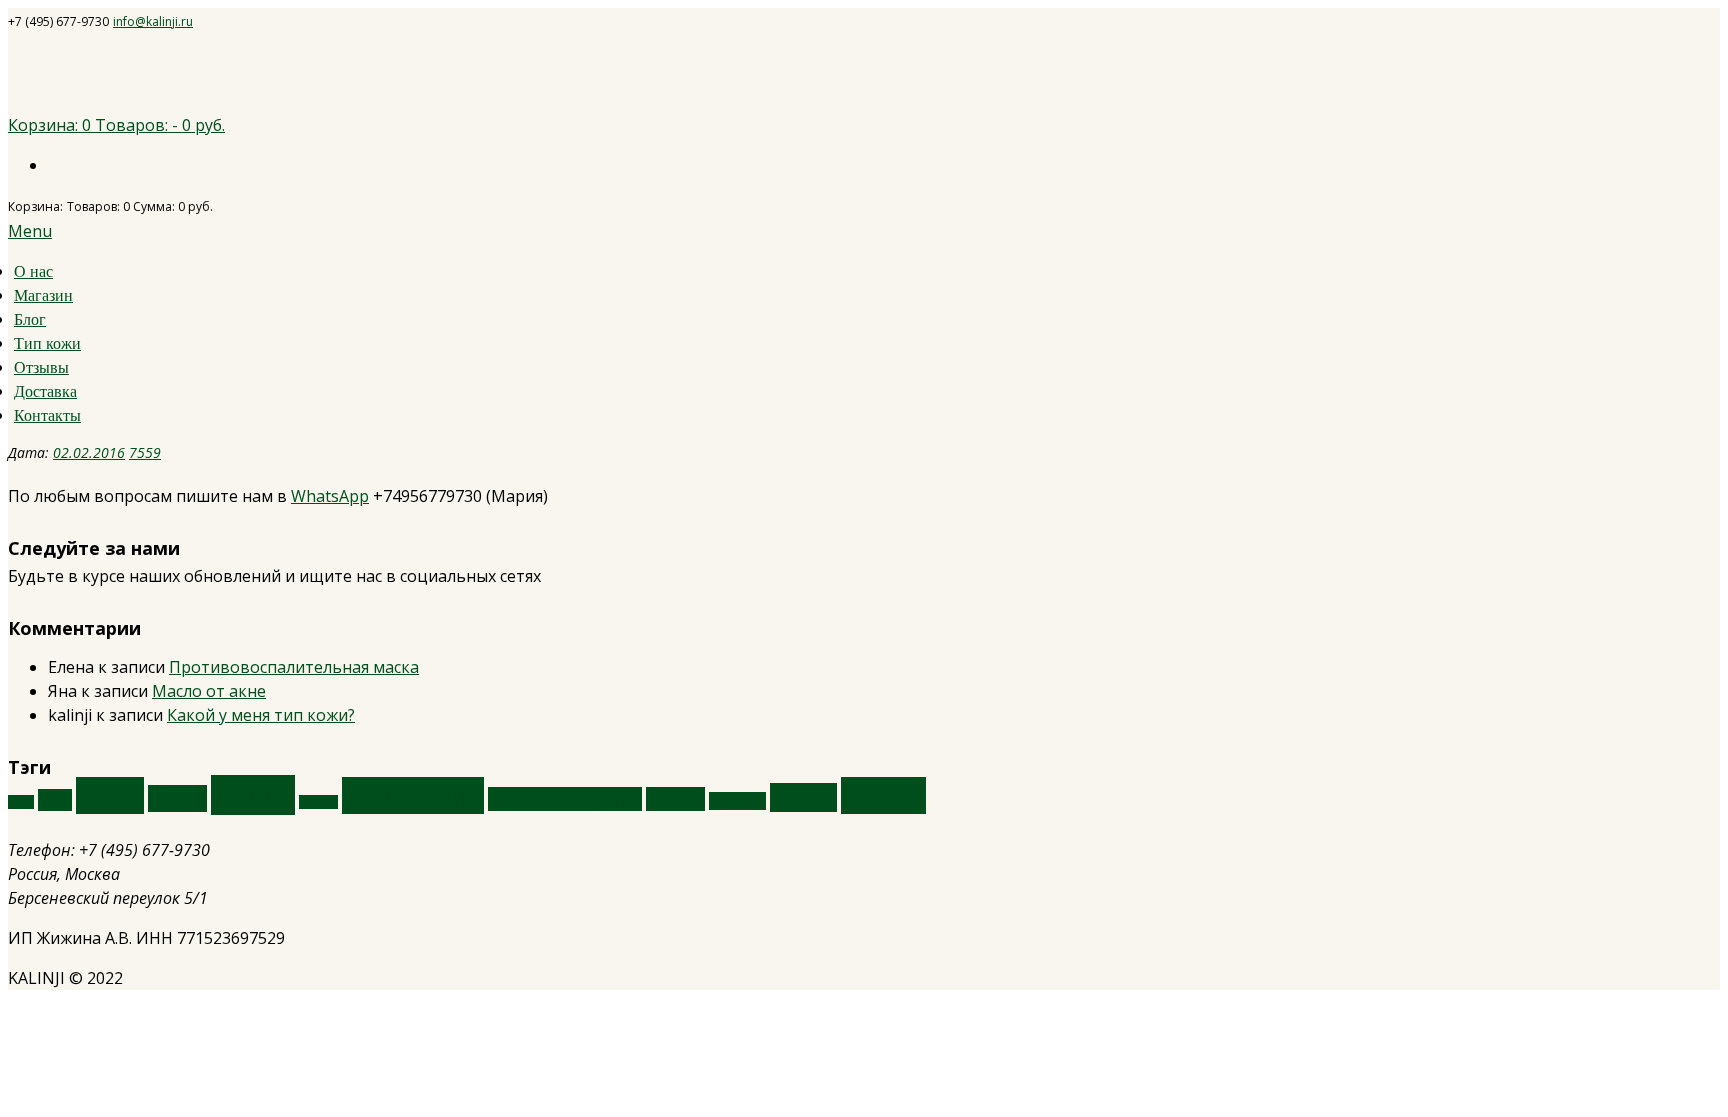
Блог (30, 319)
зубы (21, 802)
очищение (413, 795)
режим (675, 799)
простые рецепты (565, 799)
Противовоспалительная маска (294, 667)
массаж (318, 802)
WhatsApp (330, 496)
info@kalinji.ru (153, 21)
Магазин (43, 295)
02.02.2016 (89, 452)
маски (177, 798)
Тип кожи (47, 343)
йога (55, 800)
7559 (145, 452)
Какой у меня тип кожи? (261, 715)
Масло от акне (209, 691)
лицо (110, 795)
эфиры (883, 795)
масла (253, 795)
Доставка (45, 391)
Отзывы (41, 367)
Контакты (47, 415)
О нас (33, 271)
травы (803, 797)
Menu (30, 231)
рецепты (737, 801)
